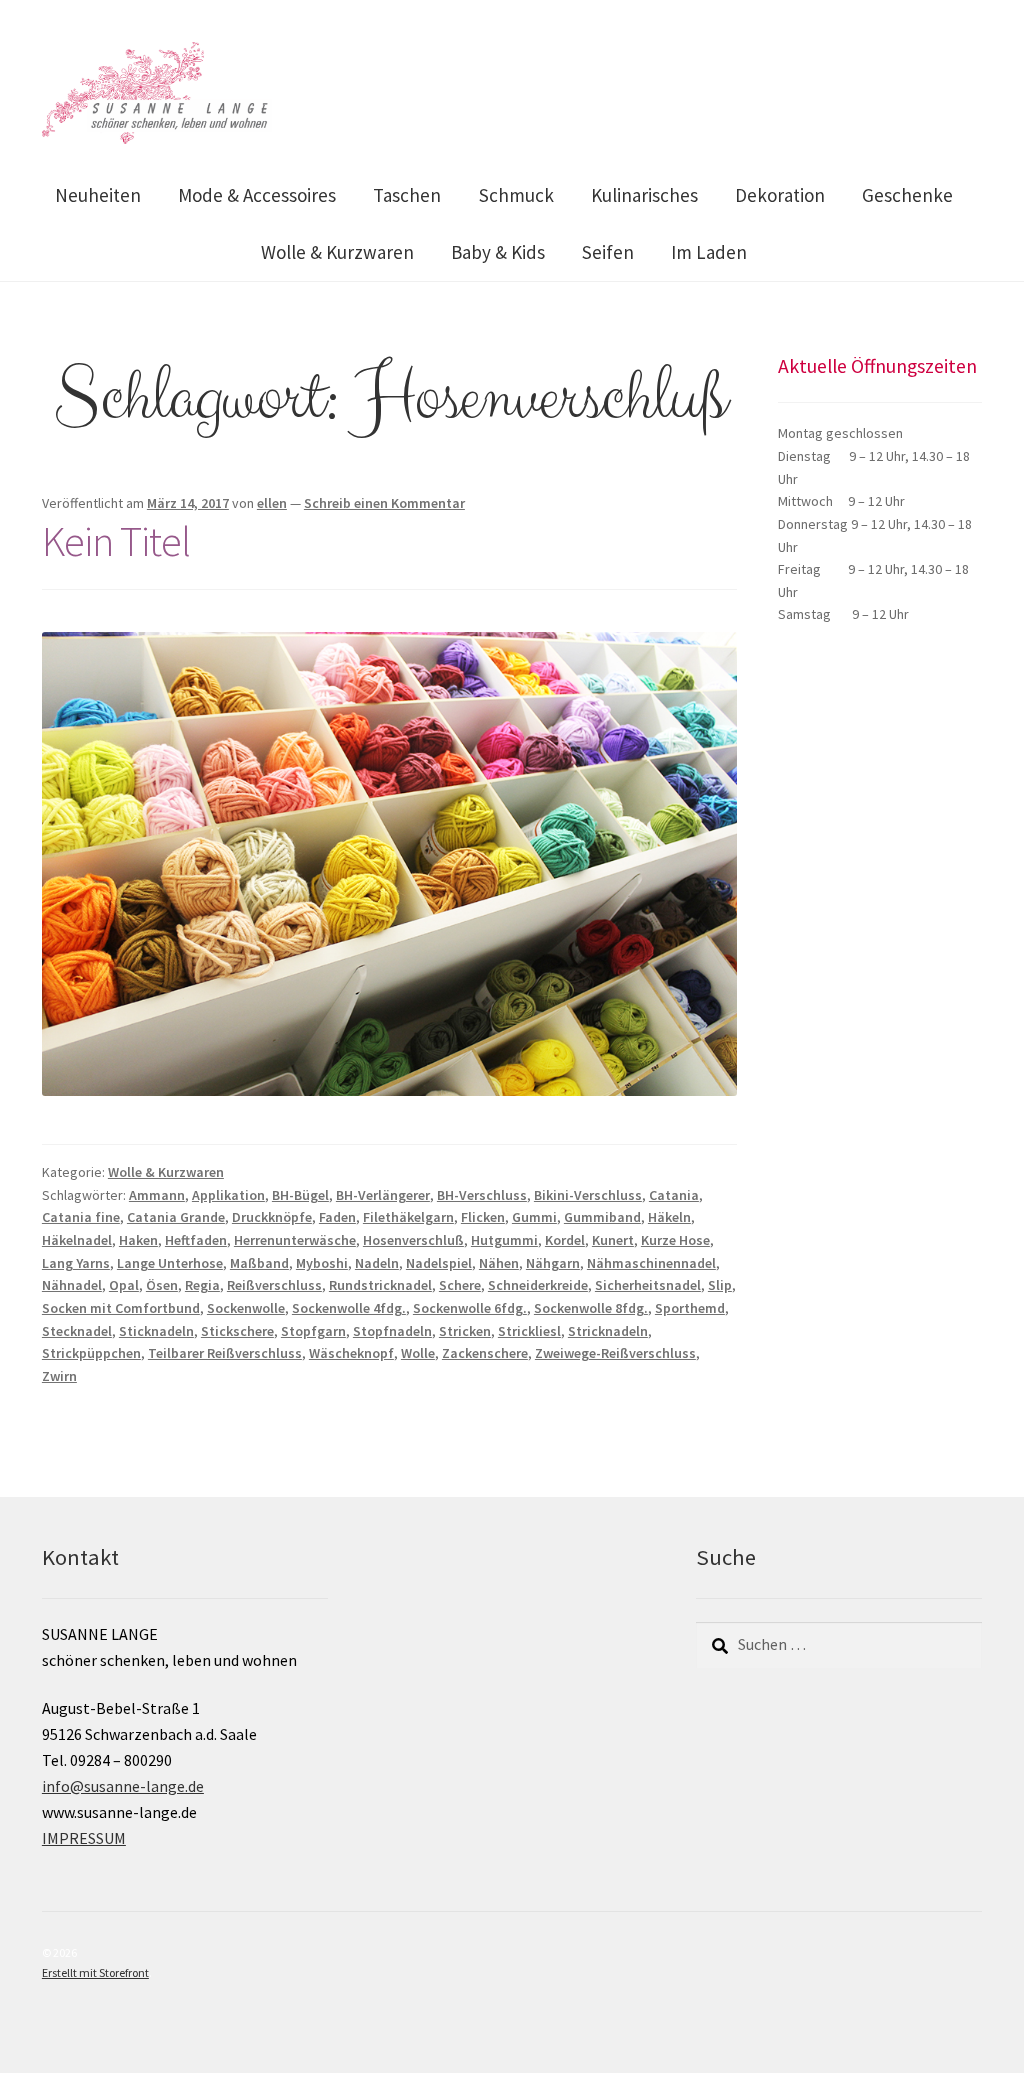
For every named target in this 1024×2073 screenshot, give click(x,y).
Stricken (465, 1331)
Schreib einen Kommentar (384, 503)
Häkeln (669, 1217)
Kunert (613, 1240)
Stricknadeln (608, 1331)
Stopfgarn (313, 1331)
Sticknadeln (156, 1331)
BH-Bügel (300, 1195)
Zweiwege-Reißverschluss (615, 1353)
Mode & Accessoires (257, 195)
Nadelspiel (439, 1263)
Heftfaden (196, 1240)
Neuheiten (98, 195)
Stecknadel (77, 1331)
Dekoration (780, 195)
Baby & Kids (498, 252)
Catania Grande (176, 1217)
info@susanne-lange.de (123, 1786)
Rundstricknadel (380, 1285)
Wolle (418, 1353)
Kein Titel (116, 541)
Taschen (407, 195)
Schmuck (516, 195)
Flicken (483, 1217)
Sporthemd (690, 1308)
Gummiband (602, 1217)
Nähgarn (553, 1263)
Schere (460, 1285)
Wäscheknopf (351, 1353)
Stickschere (237, 1331)
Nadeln (377, 1263)
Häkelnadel (77, 1240)
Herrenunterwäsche (295, 1240)
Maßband (259, 1263)
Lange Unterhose (170, 1263)
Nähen (499, 1263)
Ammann (157, 1195)
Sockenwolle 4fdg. (349, 1308)
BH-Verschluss (482, 1195)
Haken (138, 1240)
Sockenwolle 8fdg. (591, 1308)
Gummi (534, 1217)
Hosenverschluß (413, 1240)
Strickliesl (529, 1331)
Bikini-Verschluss (588, 1195)
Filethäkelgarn (408, 1217)
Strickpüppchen (91, 1353)
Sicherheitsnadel (648, 1285)
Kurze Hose (675, 1240)
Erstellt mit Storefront (95, 1972)
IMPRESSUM (84, 1838)
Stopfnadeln (392, 1331)
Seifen (608, 252)
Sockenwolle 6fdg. (470, 1308)
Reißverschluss (274, 1285)
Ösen (162, 1285)
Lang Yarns (76, 1263)
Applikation (228, 1195)
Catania (674, 1195)
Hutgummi (504, 1240)
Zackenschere (485, 1353)
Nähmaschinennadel (651, 1263)
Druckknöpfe (272, 1217)
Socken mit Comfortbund (121, 1308)
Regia (202, 1285)
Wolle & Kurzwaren (337, 252)
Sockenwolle (246, 1308)
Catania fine (81, 1217)
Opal (124, 1285)
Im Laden (709, 252)
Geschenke (907, 195)
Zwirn (59, 1376)
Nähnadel (72, 1285)
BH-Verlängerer (383, 1195)
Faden (337, 1217)
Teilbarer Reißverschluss (225, 1353)
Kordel (565, 1240)
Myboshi (322, 1263)
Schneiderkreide (538, 1285)
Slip (720, 1285)
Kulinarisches (644, 195)
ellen (272, 503)
